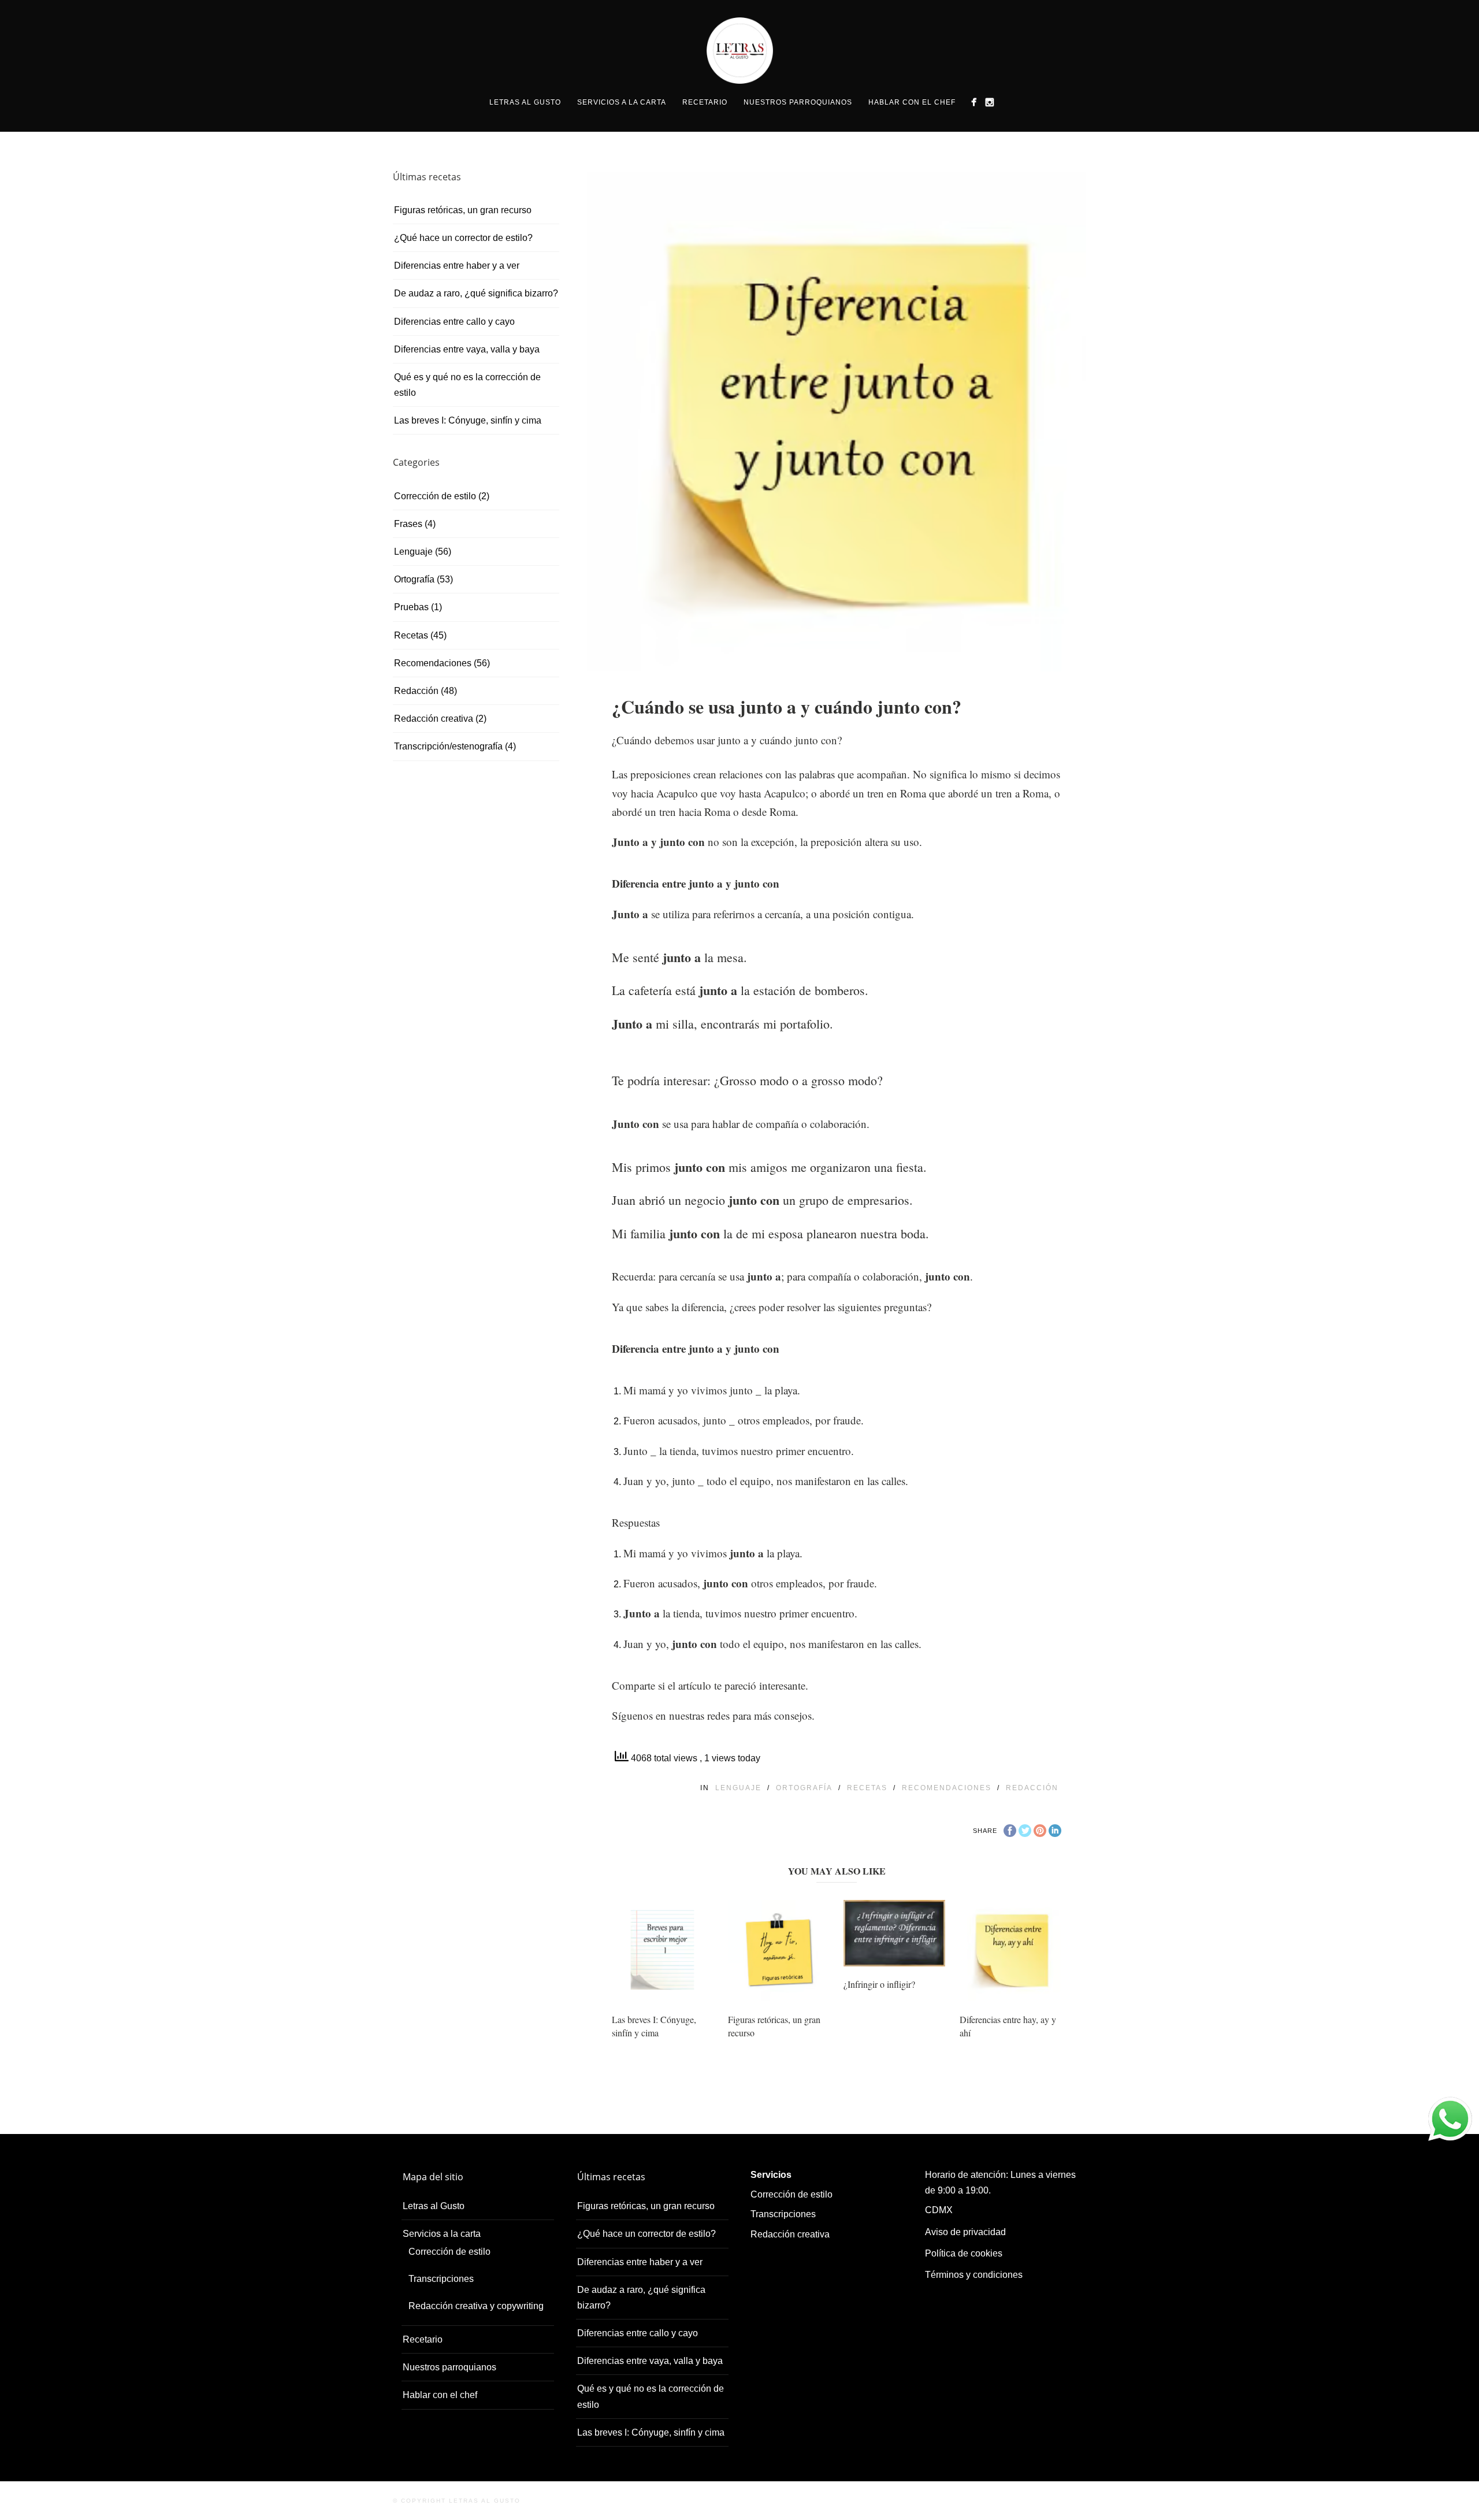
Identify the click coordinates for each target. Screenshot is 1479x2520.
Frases (408, 524)
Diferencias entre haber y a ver (457, 266)
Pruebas (411, 607)
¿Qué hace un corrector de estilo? (463, 238)
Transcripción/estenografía (448, 746)
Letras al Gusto (525, 102)
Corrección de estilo (435, 496)
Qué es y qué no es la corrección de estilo (467, 385)
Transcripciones (441, 2279)
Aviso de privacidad (965, 2232)
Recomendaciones (947, 1788)
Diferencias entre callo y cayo (454, 322)
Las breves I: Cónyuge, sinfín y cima (654, 2026)
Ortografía (804, 1788)
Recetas (867, 1788)
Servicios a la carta (622, 102)
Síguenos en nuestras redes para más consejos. (713, 1715)
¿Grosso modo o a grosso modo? (798, 1080)
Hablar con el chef (912, 102)
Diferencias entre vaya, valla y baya (467, 349)
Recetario (705, 102)
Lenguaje (738, 1788)
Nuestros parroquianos (798, 102)
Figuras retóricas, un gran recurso (463, 210)
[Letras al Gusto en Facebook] (974, 102)
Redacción (1032, 1788)
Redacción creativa (434, 719)
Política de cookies (964, 2253)
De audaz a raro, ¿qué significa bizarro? (476, 293)
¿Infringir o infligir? (879, 1984)
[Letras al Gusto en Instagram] (989, 102)
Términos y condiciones (974, 2275)
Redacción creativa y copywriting (476, 2306)
